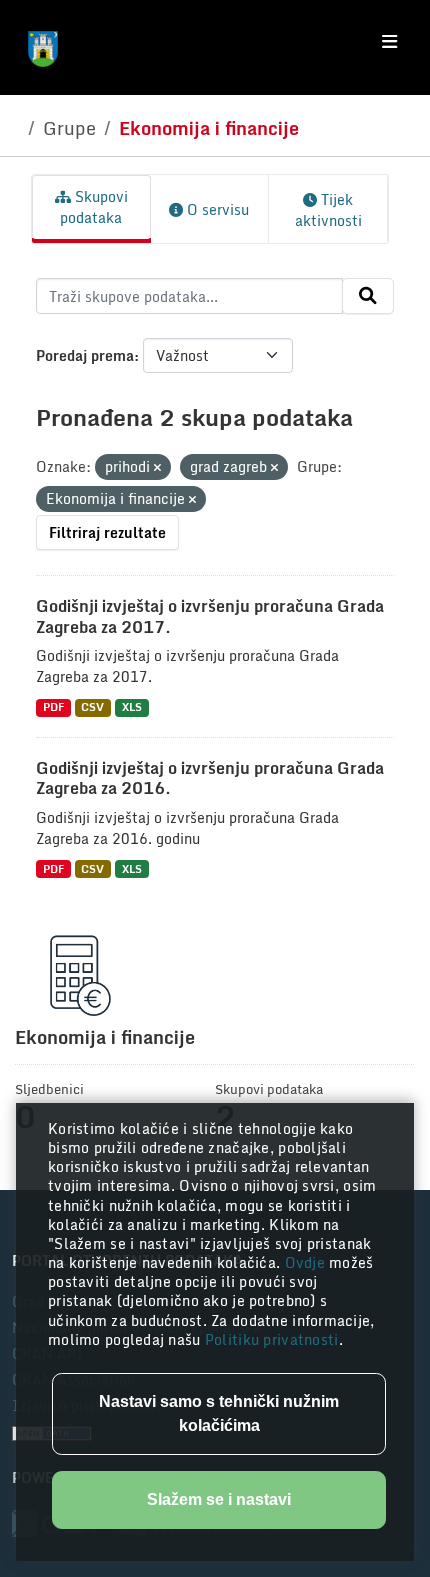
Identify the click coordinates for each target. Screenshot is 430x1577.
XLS (132, 707)
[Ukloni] (157, 468)
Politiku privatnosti (272, 1339)
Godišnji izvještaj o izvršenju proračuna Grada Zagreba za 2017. (210, 616)
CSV (92, 707)
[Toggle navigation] (389, 42)
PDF (53, 707)
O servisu (216, 209)
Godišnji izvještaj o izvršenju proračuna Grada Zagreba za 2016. (210, 778)
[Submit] (368, 296)
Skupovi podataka (94, 207)
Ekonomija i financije (209, 128)
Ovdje (307, 1262)
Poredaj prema (85, 355)
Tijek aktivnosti (328, 210)
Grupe (69, 128)
